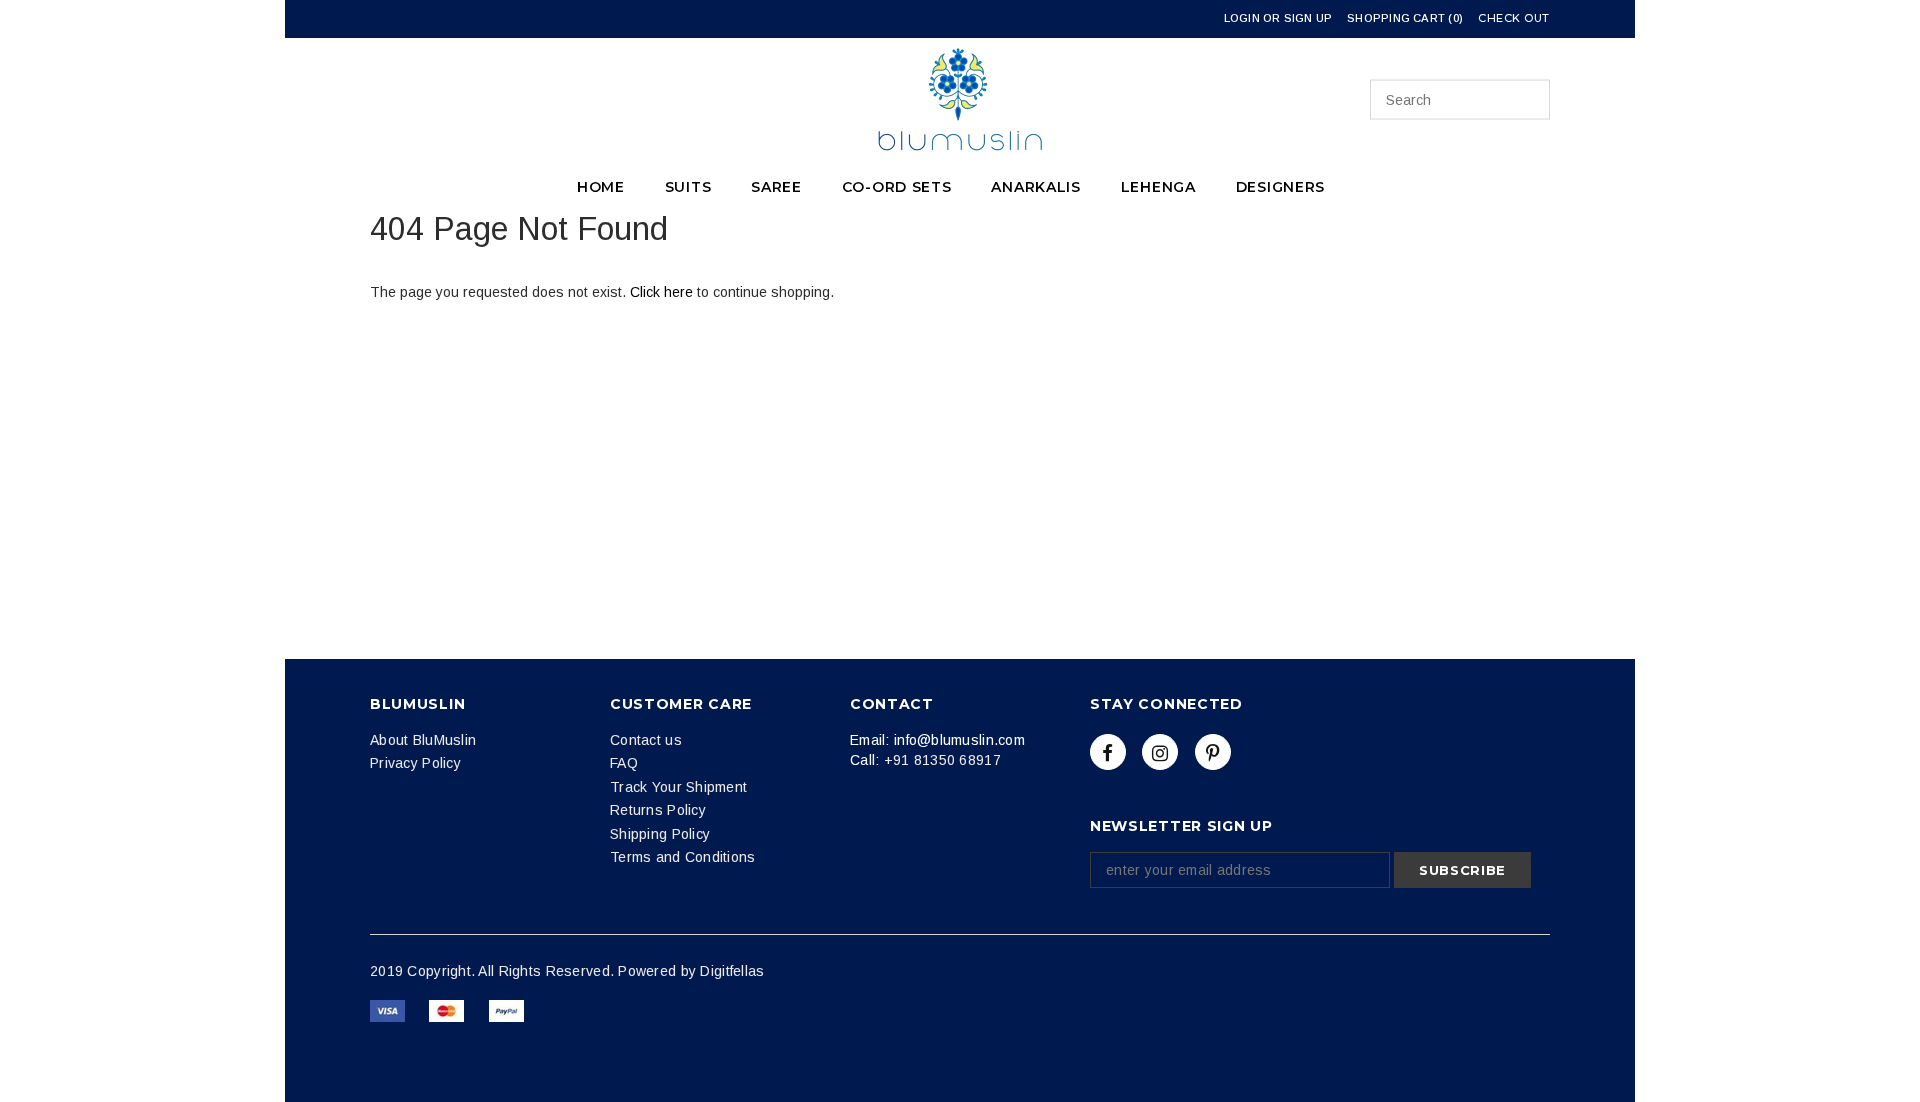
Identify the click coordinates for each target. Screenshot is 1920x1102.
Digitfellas (732, 971)
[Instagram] (1160, 752)
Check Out (1514, 18)
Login (1242, 18)
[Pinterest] (1213, 752)
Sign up (1308, 18)
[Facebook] (1108, 752)
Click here (663, 292)
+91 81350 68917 (942, 760)
